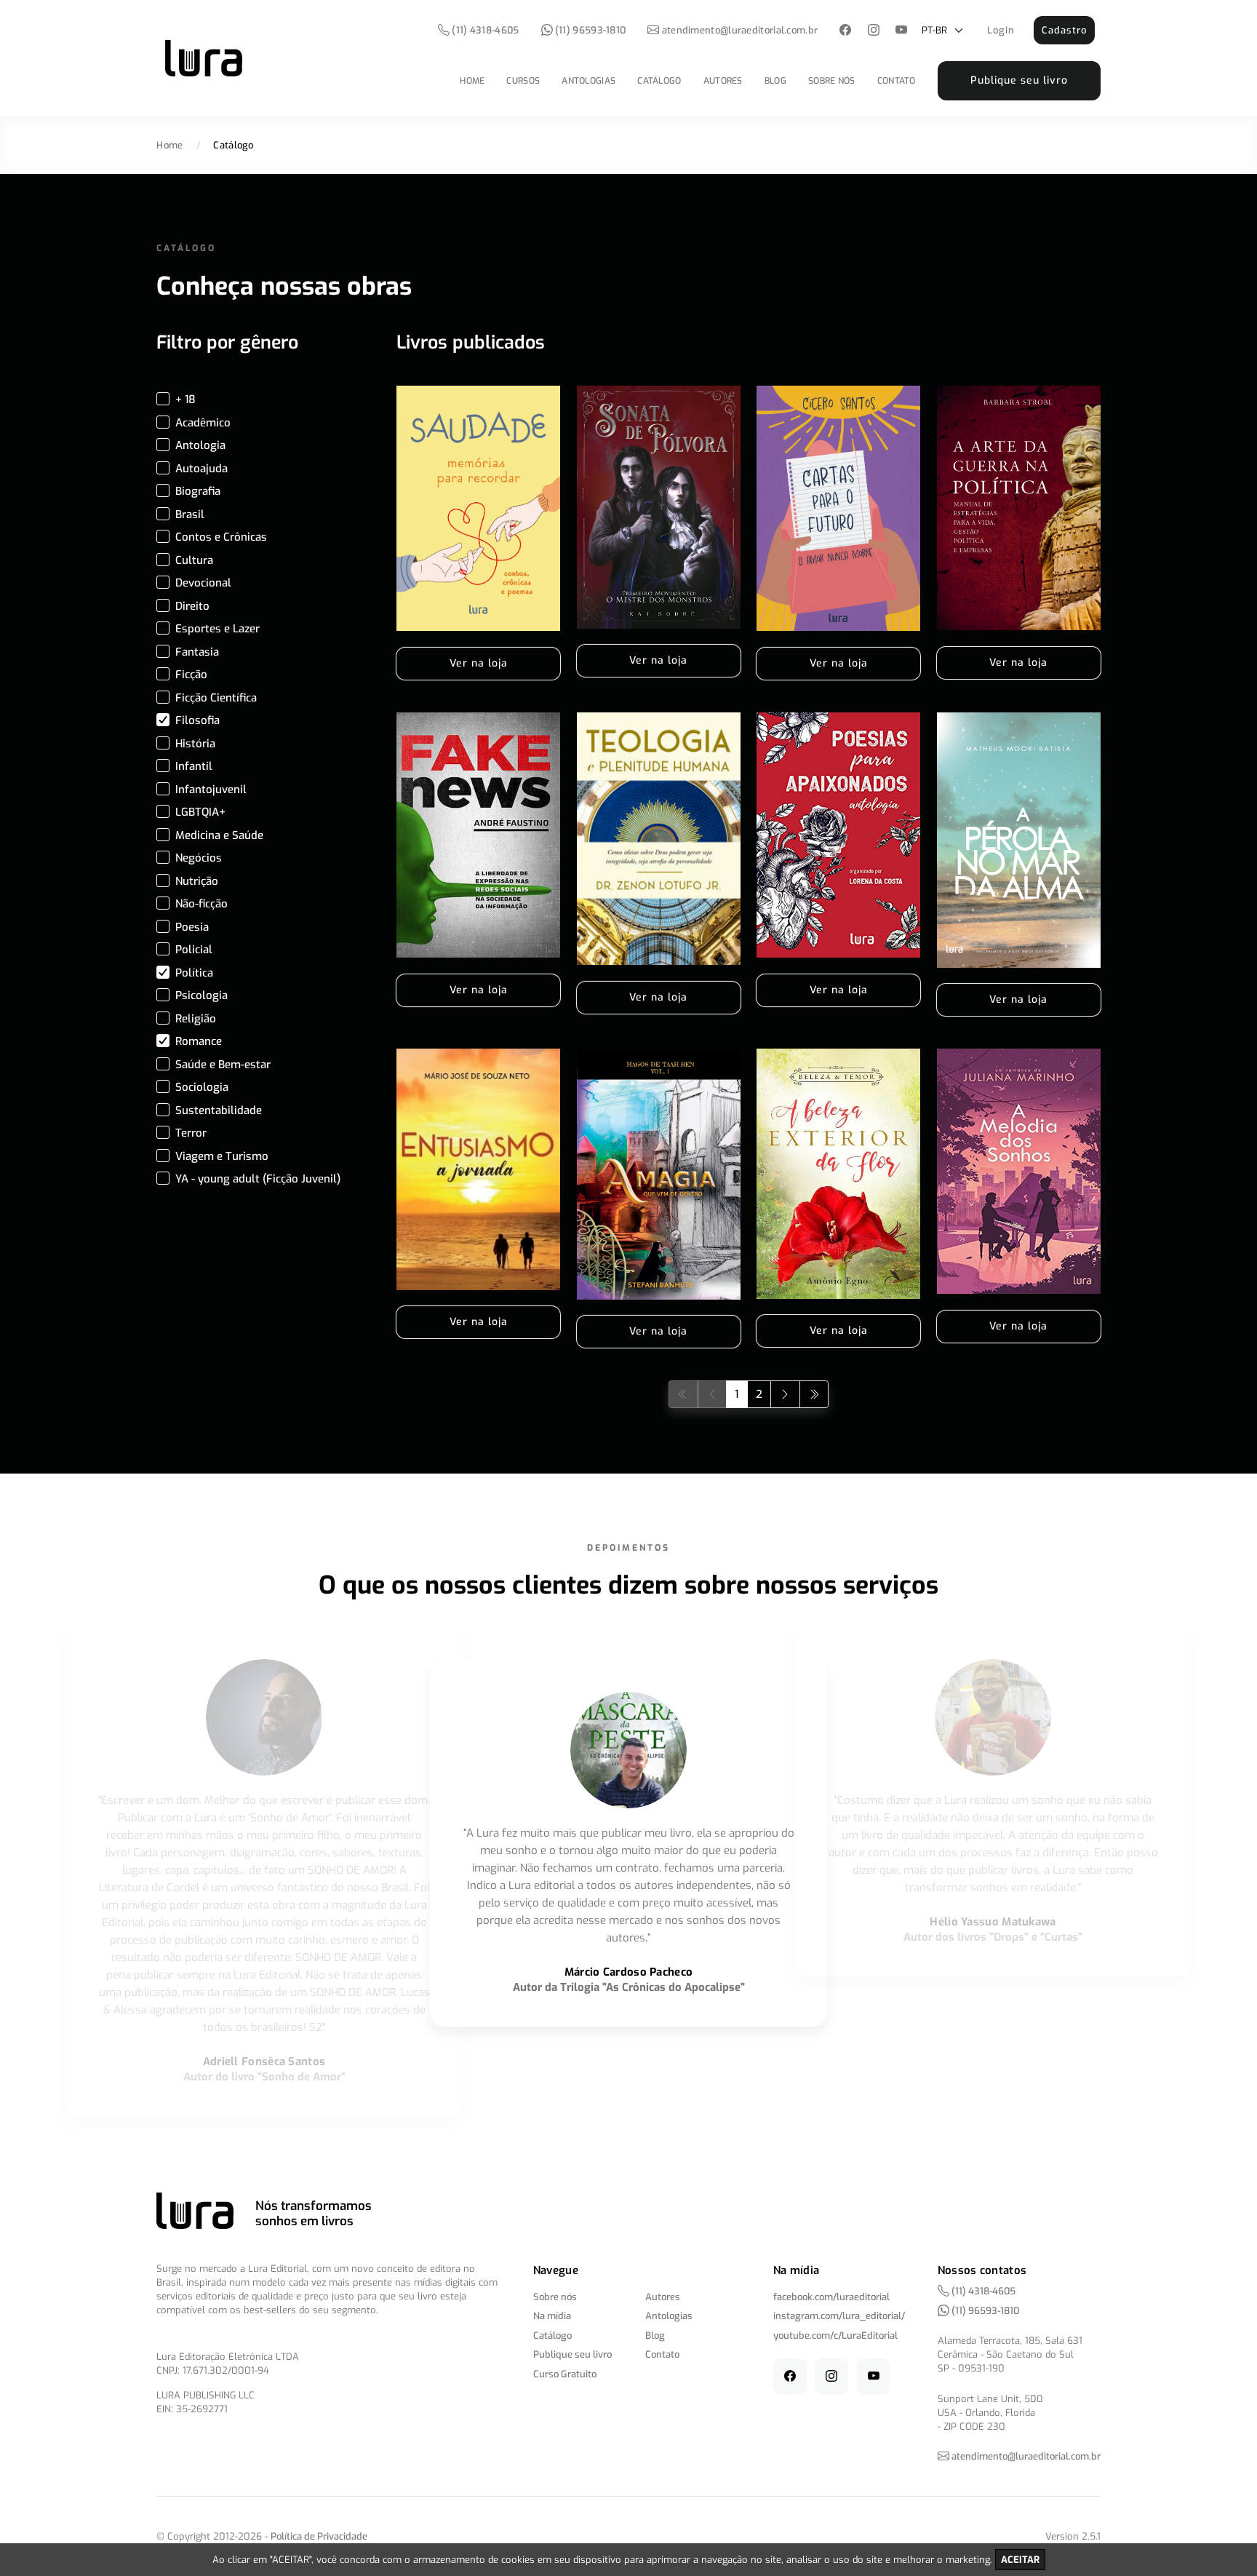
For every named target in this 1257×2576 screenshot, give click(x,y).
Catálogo (659, 81)
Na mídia (552, 2316)
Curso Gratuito (565, 2374)
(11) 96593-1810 (590, 30)
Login (1001, 30)
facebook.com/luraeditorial (831, 2297)
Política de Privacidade (319, 2536)
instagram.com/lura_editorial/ (839, 2316)
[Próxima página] (785, 1394)
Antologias (588, 81)
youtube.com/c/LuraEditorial (835, 2336)
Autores (723, 81)
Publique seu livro (1019, 80)
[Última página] (814, 1394)
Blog (775, 81)
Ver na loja (479, 663)
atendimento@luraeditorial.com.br (740, 30)
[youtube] (902, 31)
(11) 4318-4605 (484, 30)
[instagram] (873, 31)
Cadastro (1064, 30)
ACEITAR (1020, 2560)
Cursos (523, 81)
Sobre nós (832, 81)
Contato (897, 81)
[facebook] (846, 31)
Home (472, 81)
